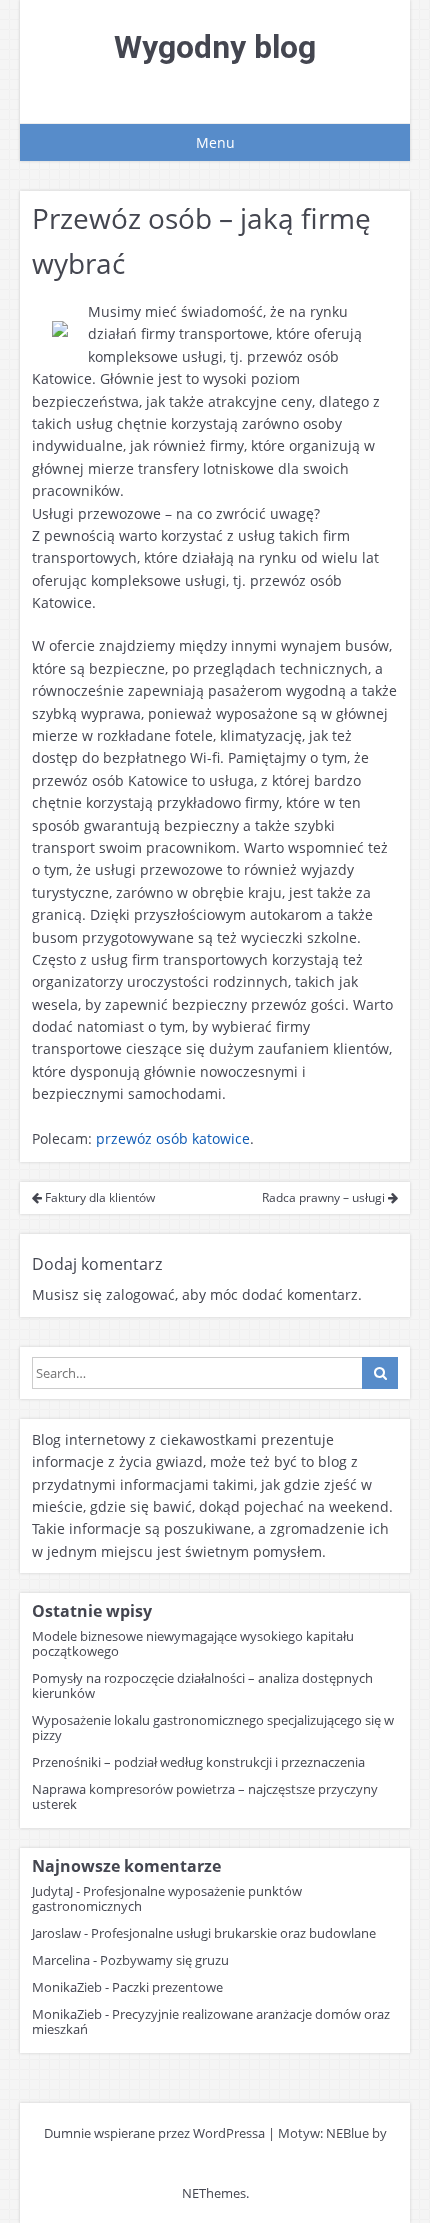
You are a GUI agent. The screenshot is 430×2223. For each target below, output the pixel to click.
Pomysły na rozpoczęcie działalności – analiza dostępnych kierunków (202, 1685)
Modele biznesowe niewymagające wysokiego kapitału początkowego (193, 1643)
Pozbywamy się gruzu (164, 1960)
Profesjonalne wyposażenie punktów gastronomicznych (167, 1898)
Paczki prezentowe (167, 1987)
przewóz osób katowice (173, 1138)
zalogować (140, 1294)
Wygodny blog (215, 47)
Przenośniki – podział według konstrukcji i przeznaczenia (198, 1762)
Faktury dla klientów (98, 1197)
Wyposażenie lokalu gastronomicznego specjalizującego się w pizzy (213, 1727)
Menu (215, 142)
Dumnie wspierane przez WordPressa (154, 2133)
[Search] (380, 1373)
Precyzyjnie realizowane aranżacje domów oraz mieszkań (211, 2021)
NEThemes (214, 2193)
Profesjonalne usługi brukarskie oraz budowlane (233, 1933)
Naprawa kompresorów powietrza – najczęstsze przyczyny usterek (205, 1796)
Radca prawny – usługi (325, 1197)
